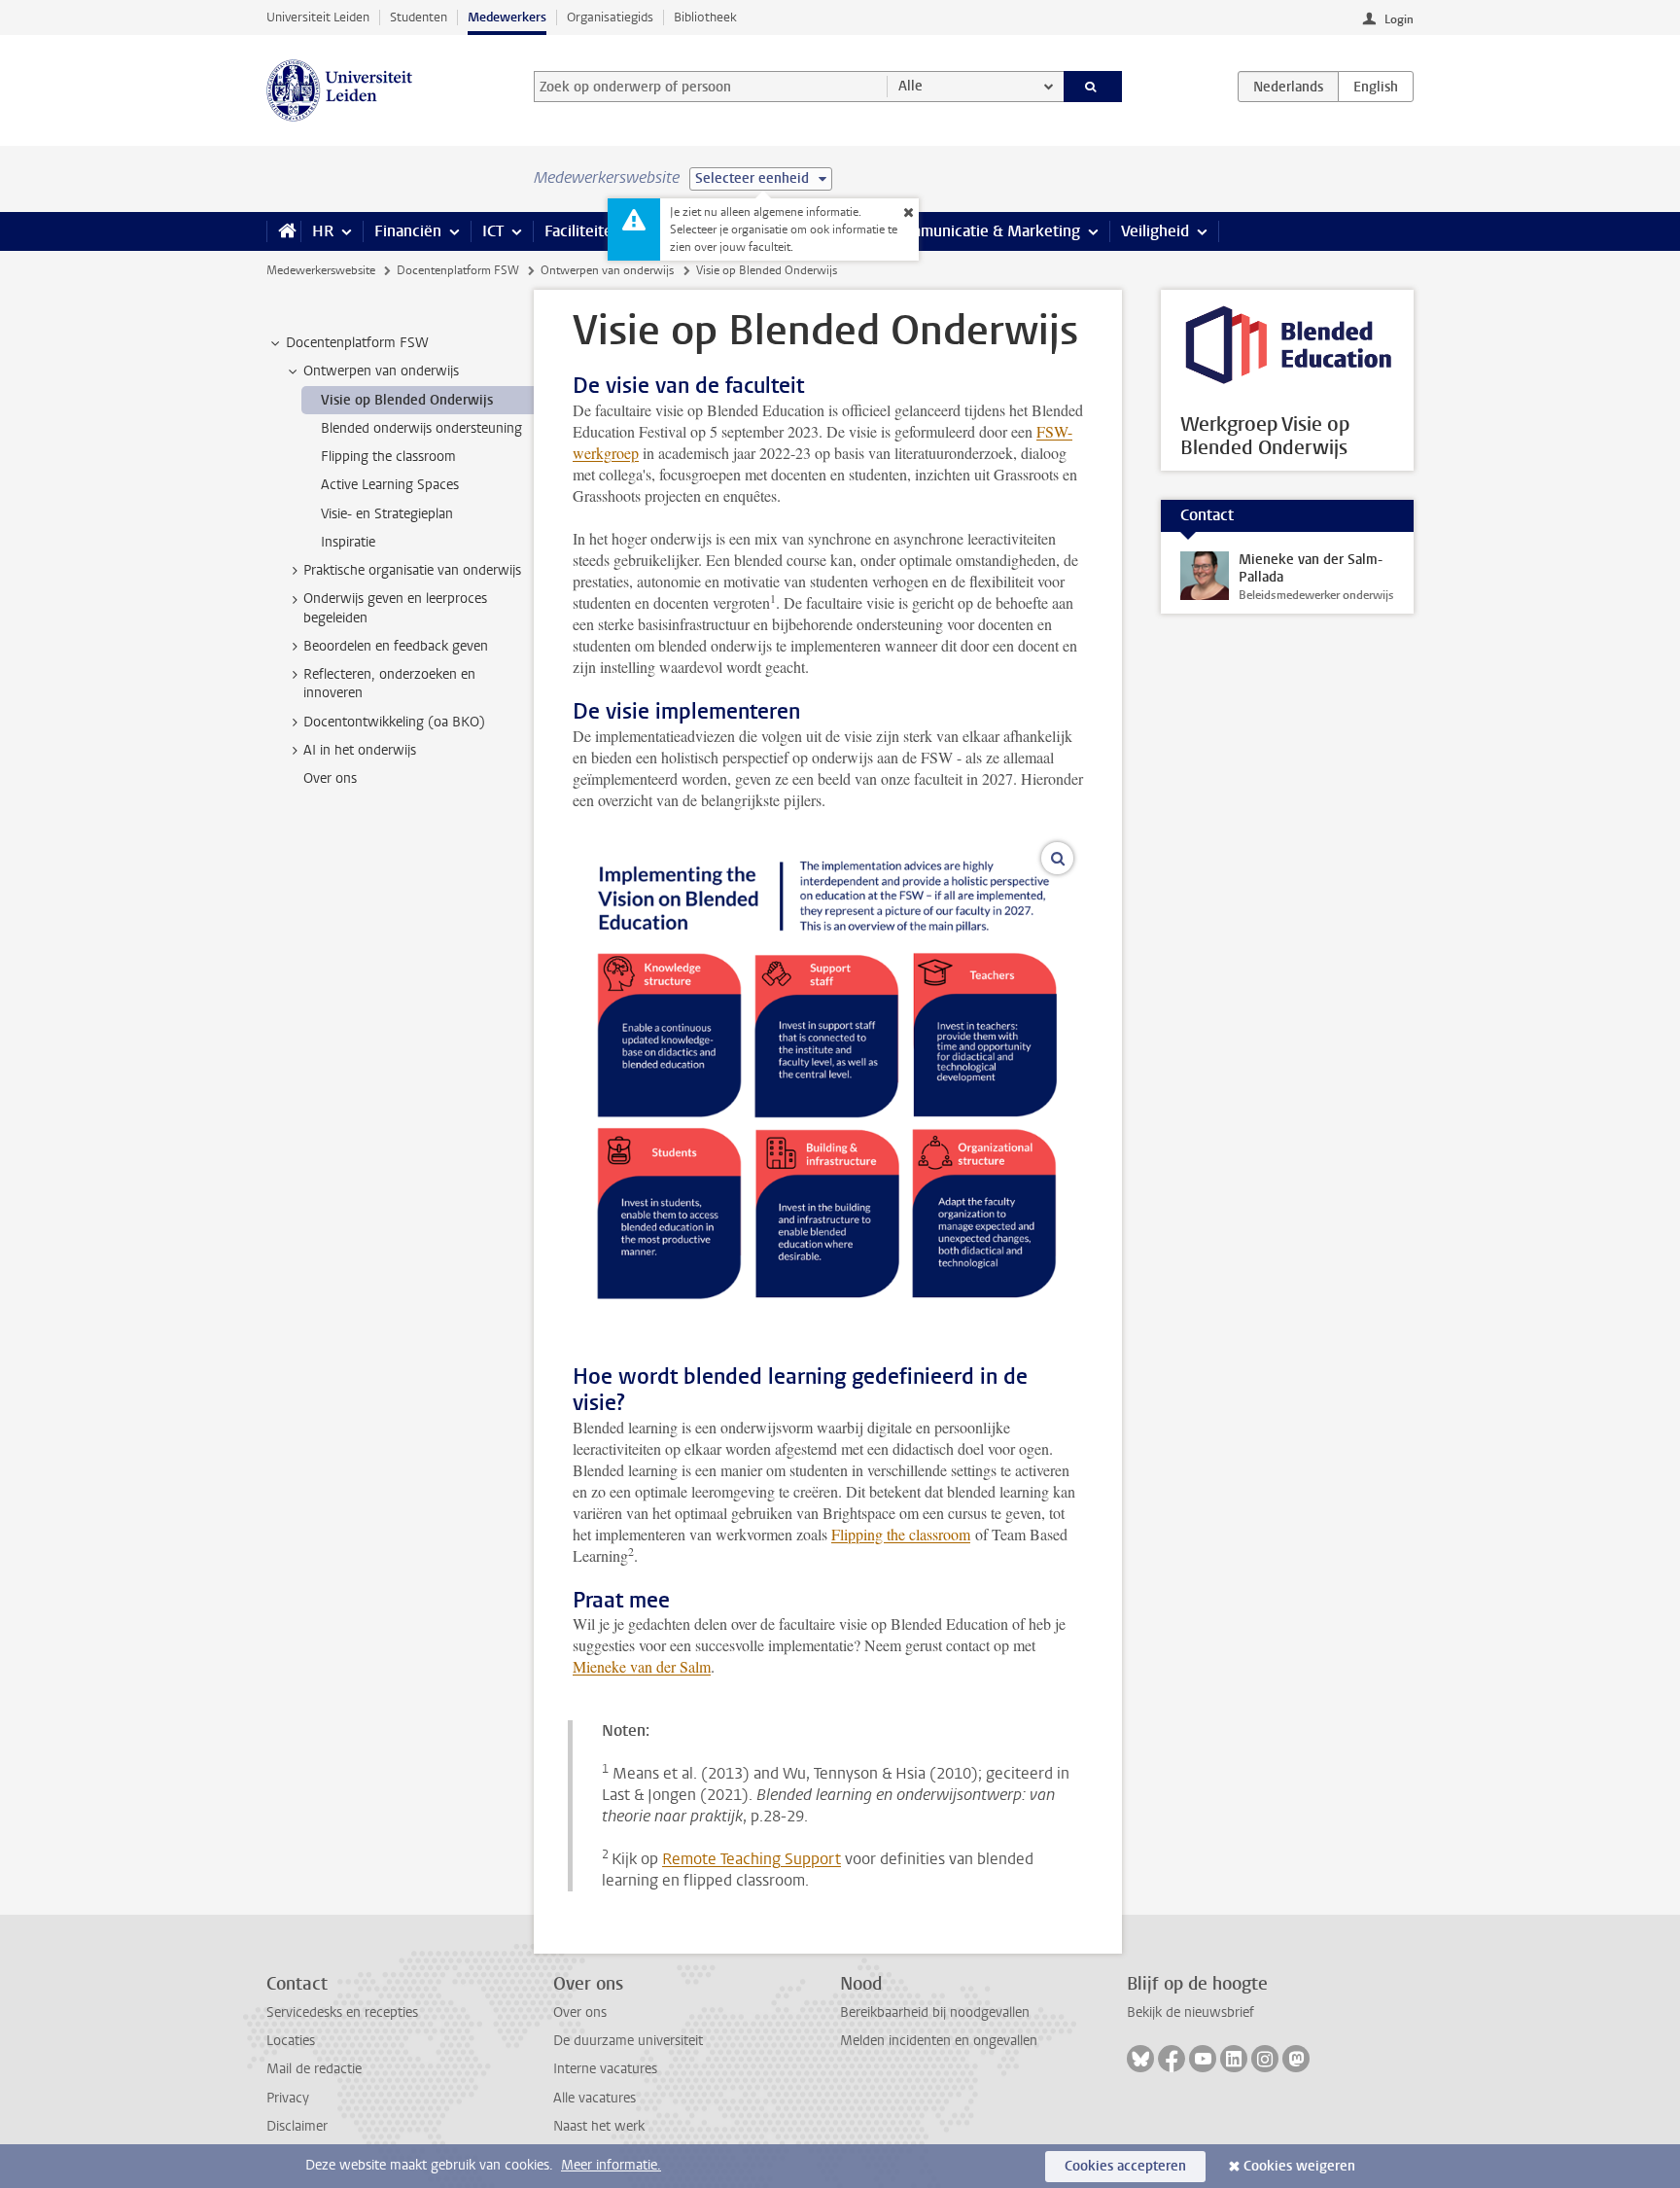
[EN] (1376, 87)
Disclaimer (297, 2126)
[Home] (283, 231)
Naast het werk (599, 2126)
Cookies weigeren (1299, 2166)
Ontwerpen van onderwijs (607, 270)
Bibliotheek (705, 17)
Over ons (580, 2012)
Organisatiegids (610, 17)
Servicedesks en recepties (342, 2012)
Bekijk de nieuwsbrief (1190, 2012)
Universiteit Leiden (318, 17)
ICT (493, 231)
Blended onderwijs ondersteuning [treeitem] (421, 428)
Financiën (408, 231)
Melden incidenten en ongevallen (939, 2041)
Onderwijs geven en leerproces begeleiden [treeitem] (395, 608)
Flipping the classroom (901, 1534)
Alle (910, 86)
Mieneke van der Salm (642, 1666)
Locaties (291, 2041)
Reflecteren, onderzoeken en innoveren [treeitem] (389, 684)
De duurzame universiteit (628, 2041)
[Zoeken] (1093, 87)
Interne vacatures (605, 2069)
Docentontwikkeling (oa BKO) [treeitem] (394, 722)
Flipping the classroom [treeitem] (388, 457)
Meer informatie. (611, 2165)
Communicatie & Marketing (985, 231)
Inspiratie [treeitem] (348, 542)
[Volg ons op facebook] (1172, 2059)
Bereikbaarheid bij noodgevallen (935, 2012)
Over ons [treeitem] (330, 778)
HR (323, 231)
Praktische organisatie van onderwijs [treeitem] (412, 570)
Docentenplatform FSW (458, 270)
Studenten (419, 17)
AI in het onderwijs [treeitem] (360, 750)
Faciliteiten (583, 231)
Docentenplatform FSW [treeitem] (357, 343)
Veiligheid (1155, 231)
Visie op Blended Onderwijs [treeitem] (407, 400)
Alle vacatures (595, 2098)
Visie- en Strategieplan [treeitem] (387, 514)
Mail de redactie (314, 2069)
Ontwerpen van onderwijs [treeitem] (381, 371)
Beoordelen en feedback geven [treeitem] (396, 646)
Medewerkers (507, 17)
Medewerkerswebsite (321, 270)
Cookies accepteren (1125, 2166)
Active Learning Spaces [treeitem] (390, 485)
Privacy (288, 2098)
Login (1399, 19)
